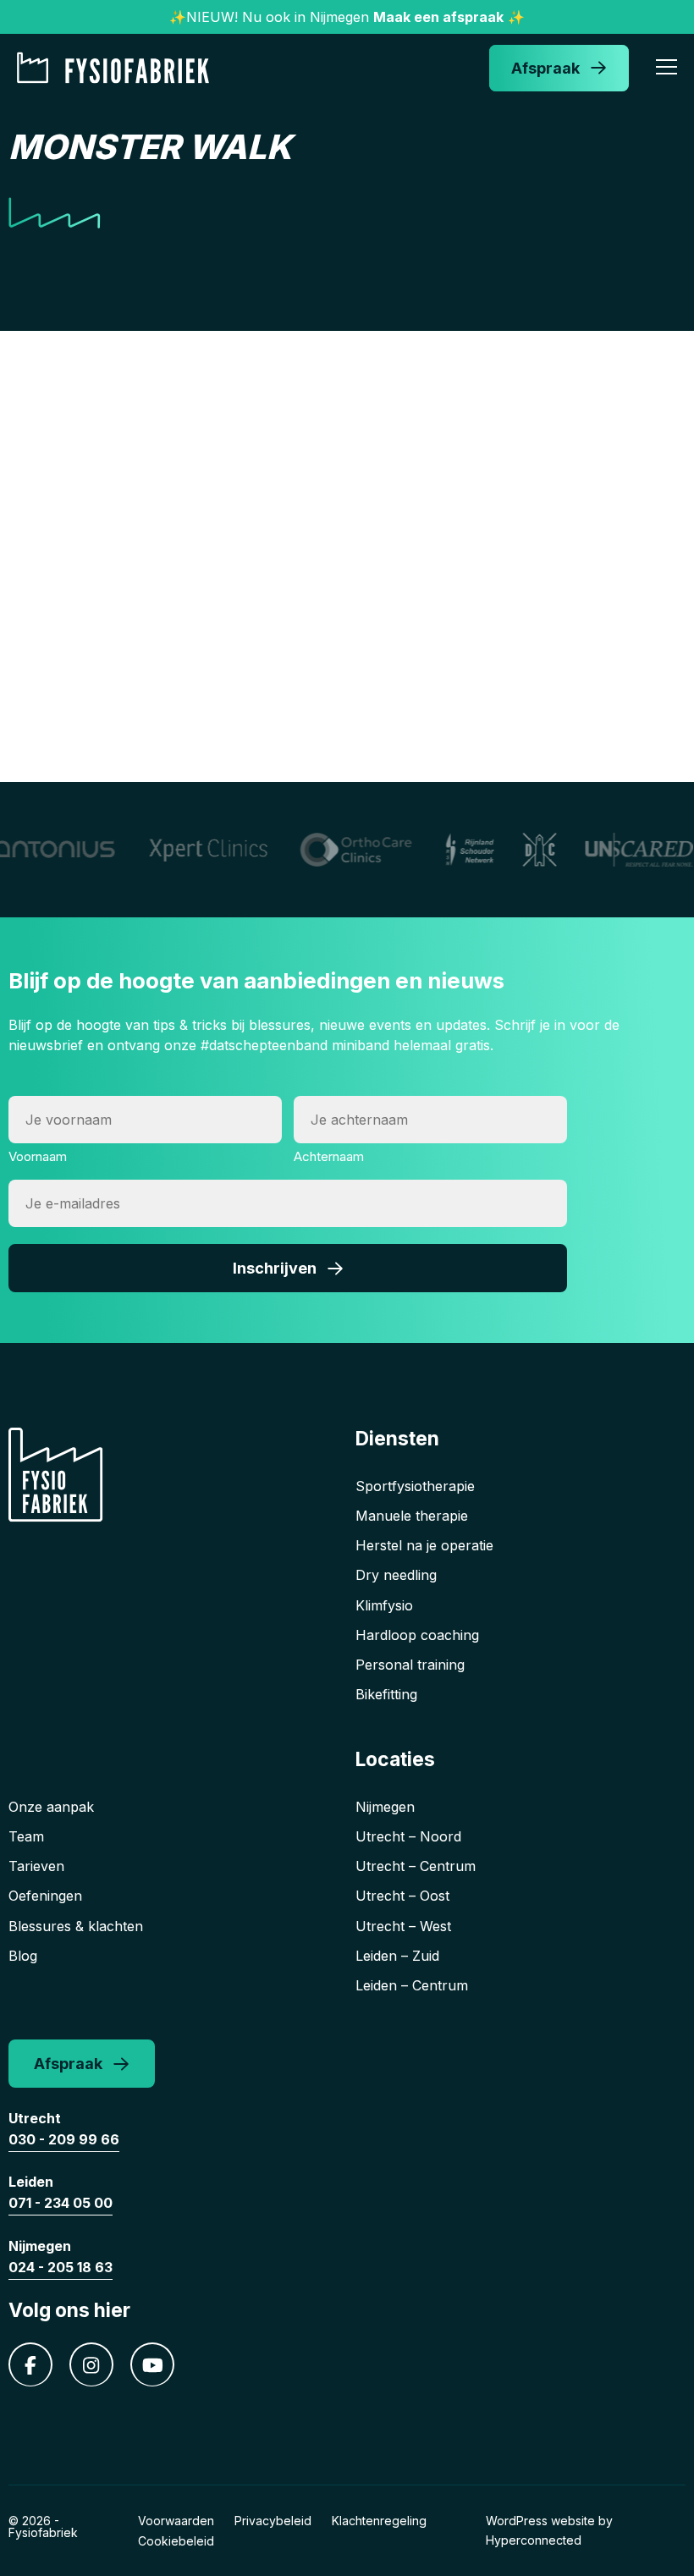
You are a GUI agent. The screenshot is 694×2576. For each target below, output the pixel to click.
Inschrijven (275, 1268)
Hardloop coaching (417, 1635)
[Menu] (666, 69)
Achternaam (329, 1156)
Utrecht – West (403, 1926)
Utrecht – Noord (408, 1836)
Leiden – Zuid (397, 1956)
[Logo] (118, 68)
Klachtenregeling (379, 2521)
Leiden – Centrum (412, 1985)
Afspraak (545, 68)
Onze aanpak (51, 1807)
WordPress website (540, 2521)
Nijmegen (385, 1807)
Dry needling (396, 1575)
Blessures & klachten (76, 1926)
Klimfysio (384, 1605)
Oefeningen (45, 1896)
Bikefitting (386, 1694)
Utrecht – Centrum (416, 1866)
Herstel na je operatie (424, 1545)
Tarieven (36, 1866)
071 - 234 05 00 (61, 2203)
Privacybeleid (273, 2521)
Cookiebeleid (176, 2541)
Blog (23, 1956)
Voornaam (38, 1156)
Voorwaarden (176, 2521)
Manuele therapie (412, 1516)
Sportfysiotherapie (415, 1486)
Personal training (410, 1665)
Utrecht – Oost (402, 1896)
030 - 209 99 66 (64, 2139)
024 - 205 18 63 (61, 2267)
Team (26, 1836)
